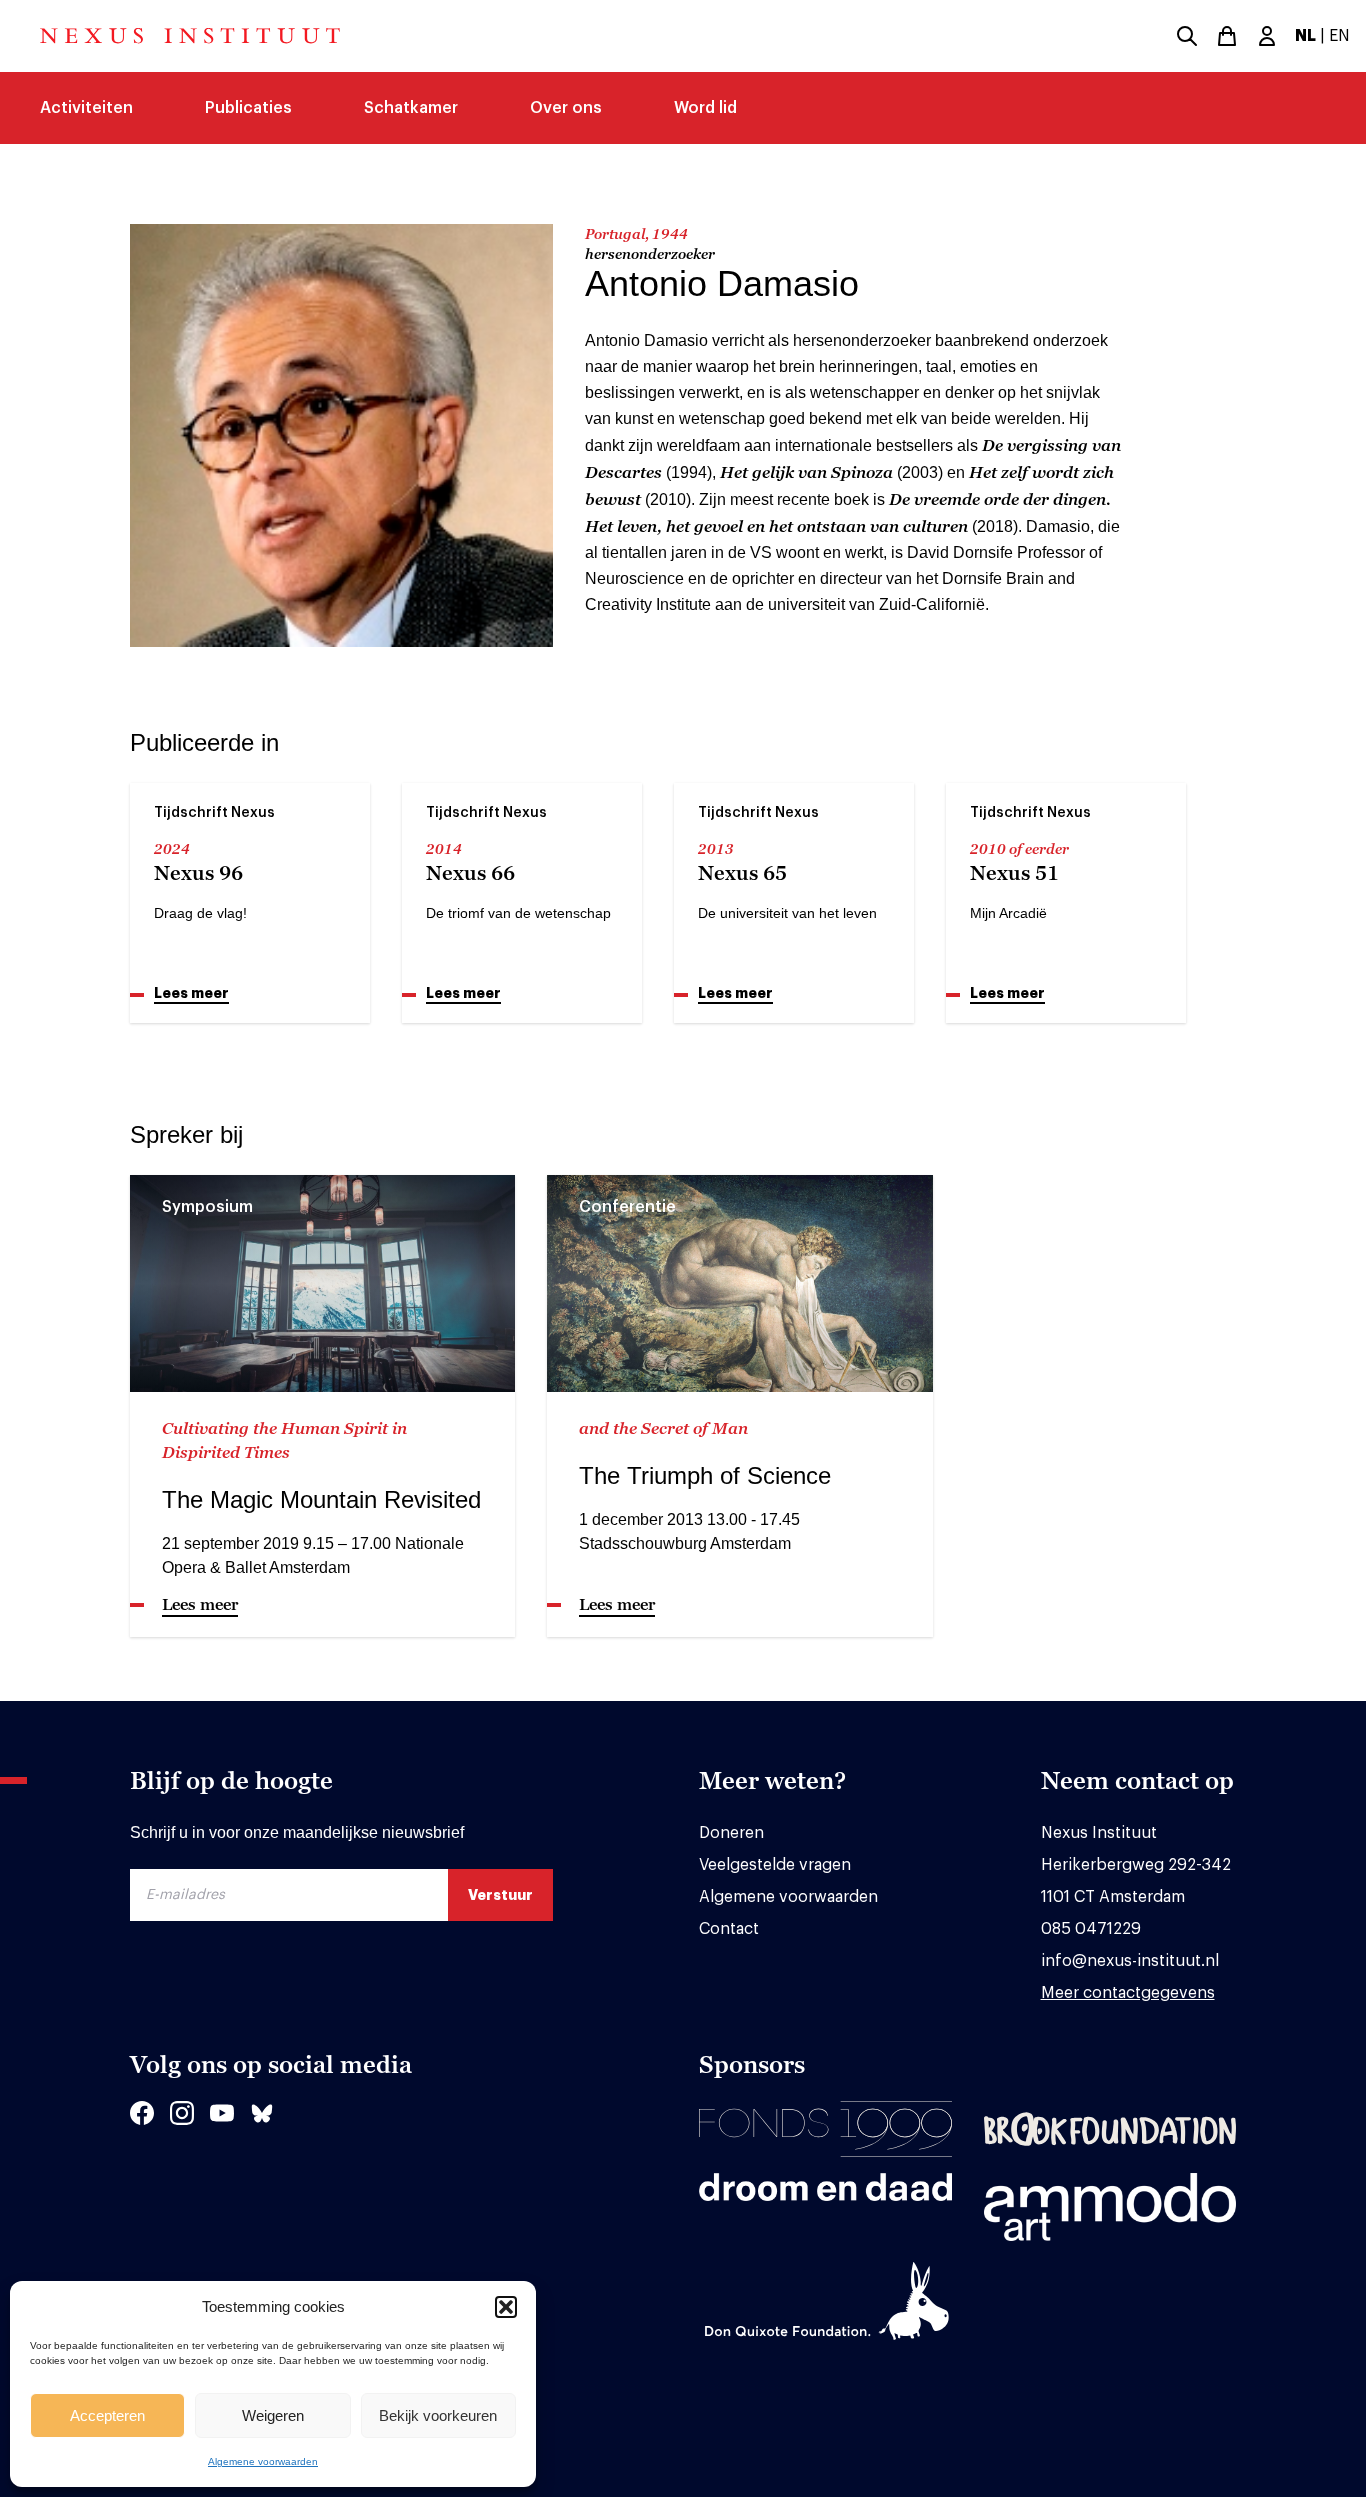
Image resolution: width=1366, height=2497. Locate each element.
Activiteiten (86, 108)
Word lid (705, 108)
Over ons (566, 108)
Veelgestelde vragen (775, 1865)
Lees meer (191, 993)
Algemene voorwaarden (263, 2461)
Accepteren (107, 2415)
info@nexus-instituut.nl (1130, 1961)
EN (1339, 36)
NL (1305, 36)
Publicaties (248, 108)
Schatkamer (411, 108)
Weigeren (273, 2415)
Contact (729, 1929)
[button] (506, 2307)
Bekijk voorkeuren (438, 2415)
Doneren (731, 1833)
